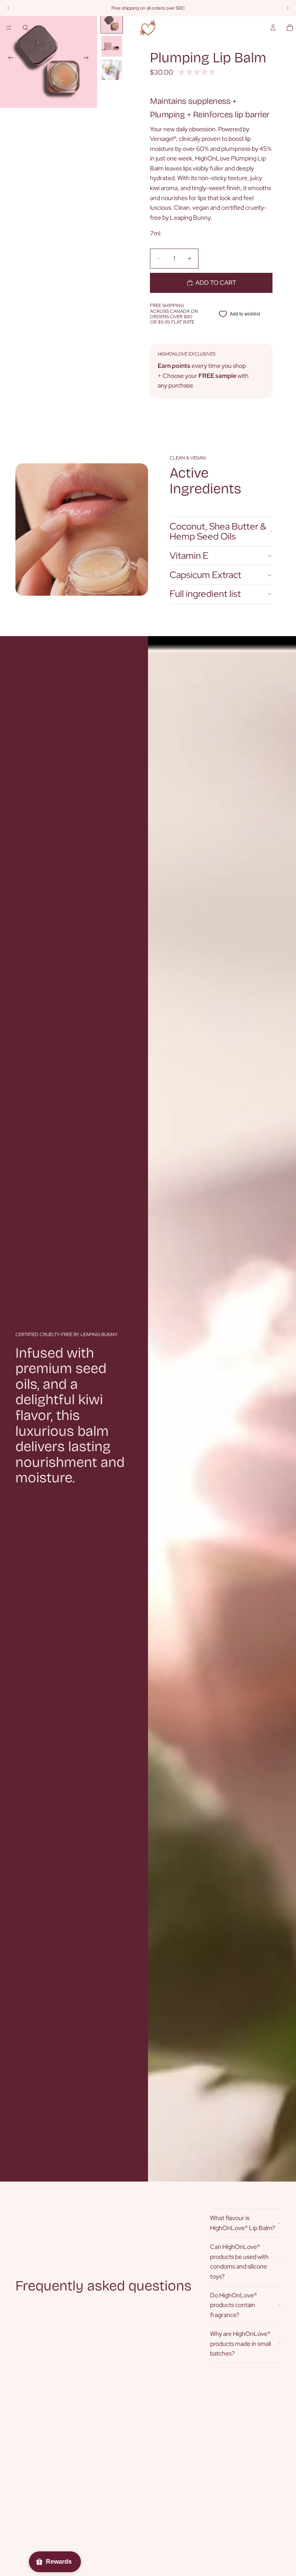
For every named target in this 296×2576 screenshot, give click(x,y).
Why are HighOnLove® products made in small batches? (240, 2344)
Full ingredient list (205, 594)
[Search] (25, 28)
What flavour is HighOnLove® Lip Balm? (243, 2223)
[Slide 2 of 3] (112, 46)
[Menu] (9, 28)
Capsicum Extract (205, 575)
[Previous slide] (8, 59)
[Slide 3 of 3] (112, 70)
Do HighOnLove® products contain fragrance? (234, 2305)
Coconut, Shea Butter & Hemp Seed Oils (218, 531)
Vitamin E (189, 555)
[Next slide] (89, 59)
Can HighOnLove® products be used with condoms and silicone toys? (239, 2262)
